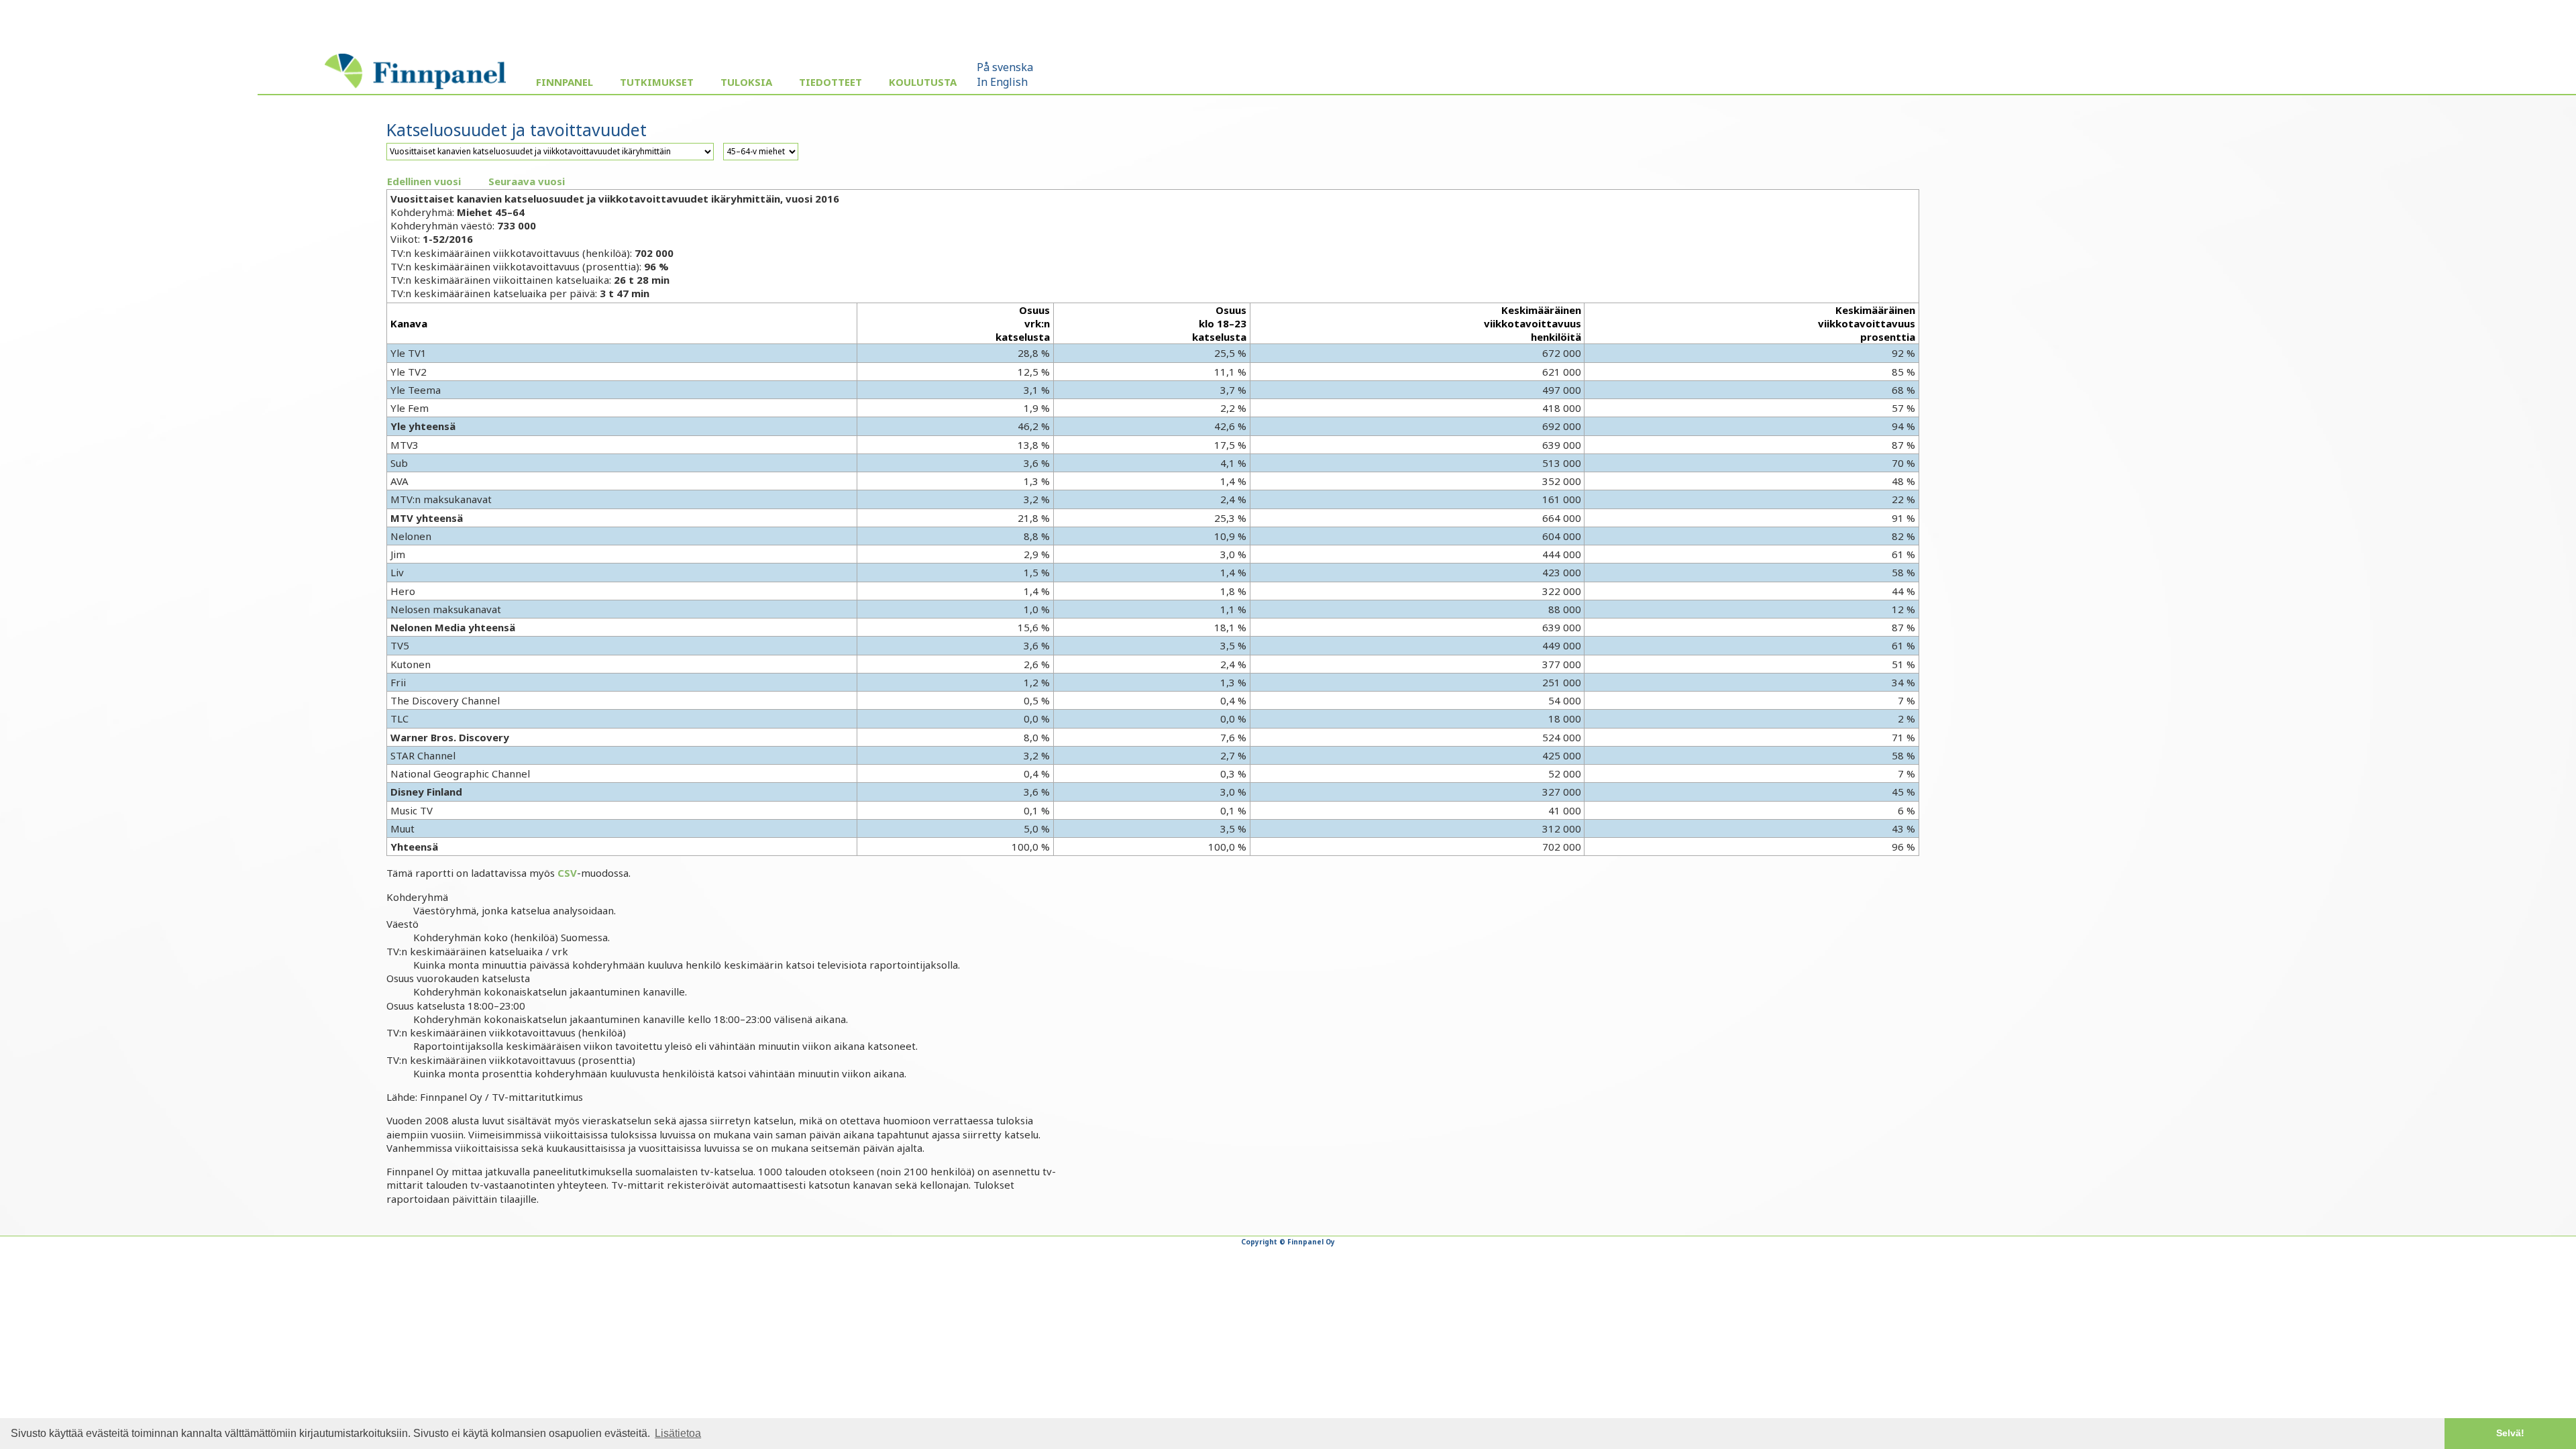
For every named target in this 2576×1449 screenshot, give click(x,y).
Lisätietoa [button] (678, 1433)
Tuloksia (746, 82)
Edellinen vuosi (424, 181)
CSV (567, 873)
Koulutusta (923, 82)
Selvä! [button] (2510, 1433)
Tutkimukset (657, 82)
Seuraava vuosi (527, 181)
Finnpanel (565, 82)
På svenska (1005, 67)
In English (1002, 82)
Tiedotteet (830, 82)
